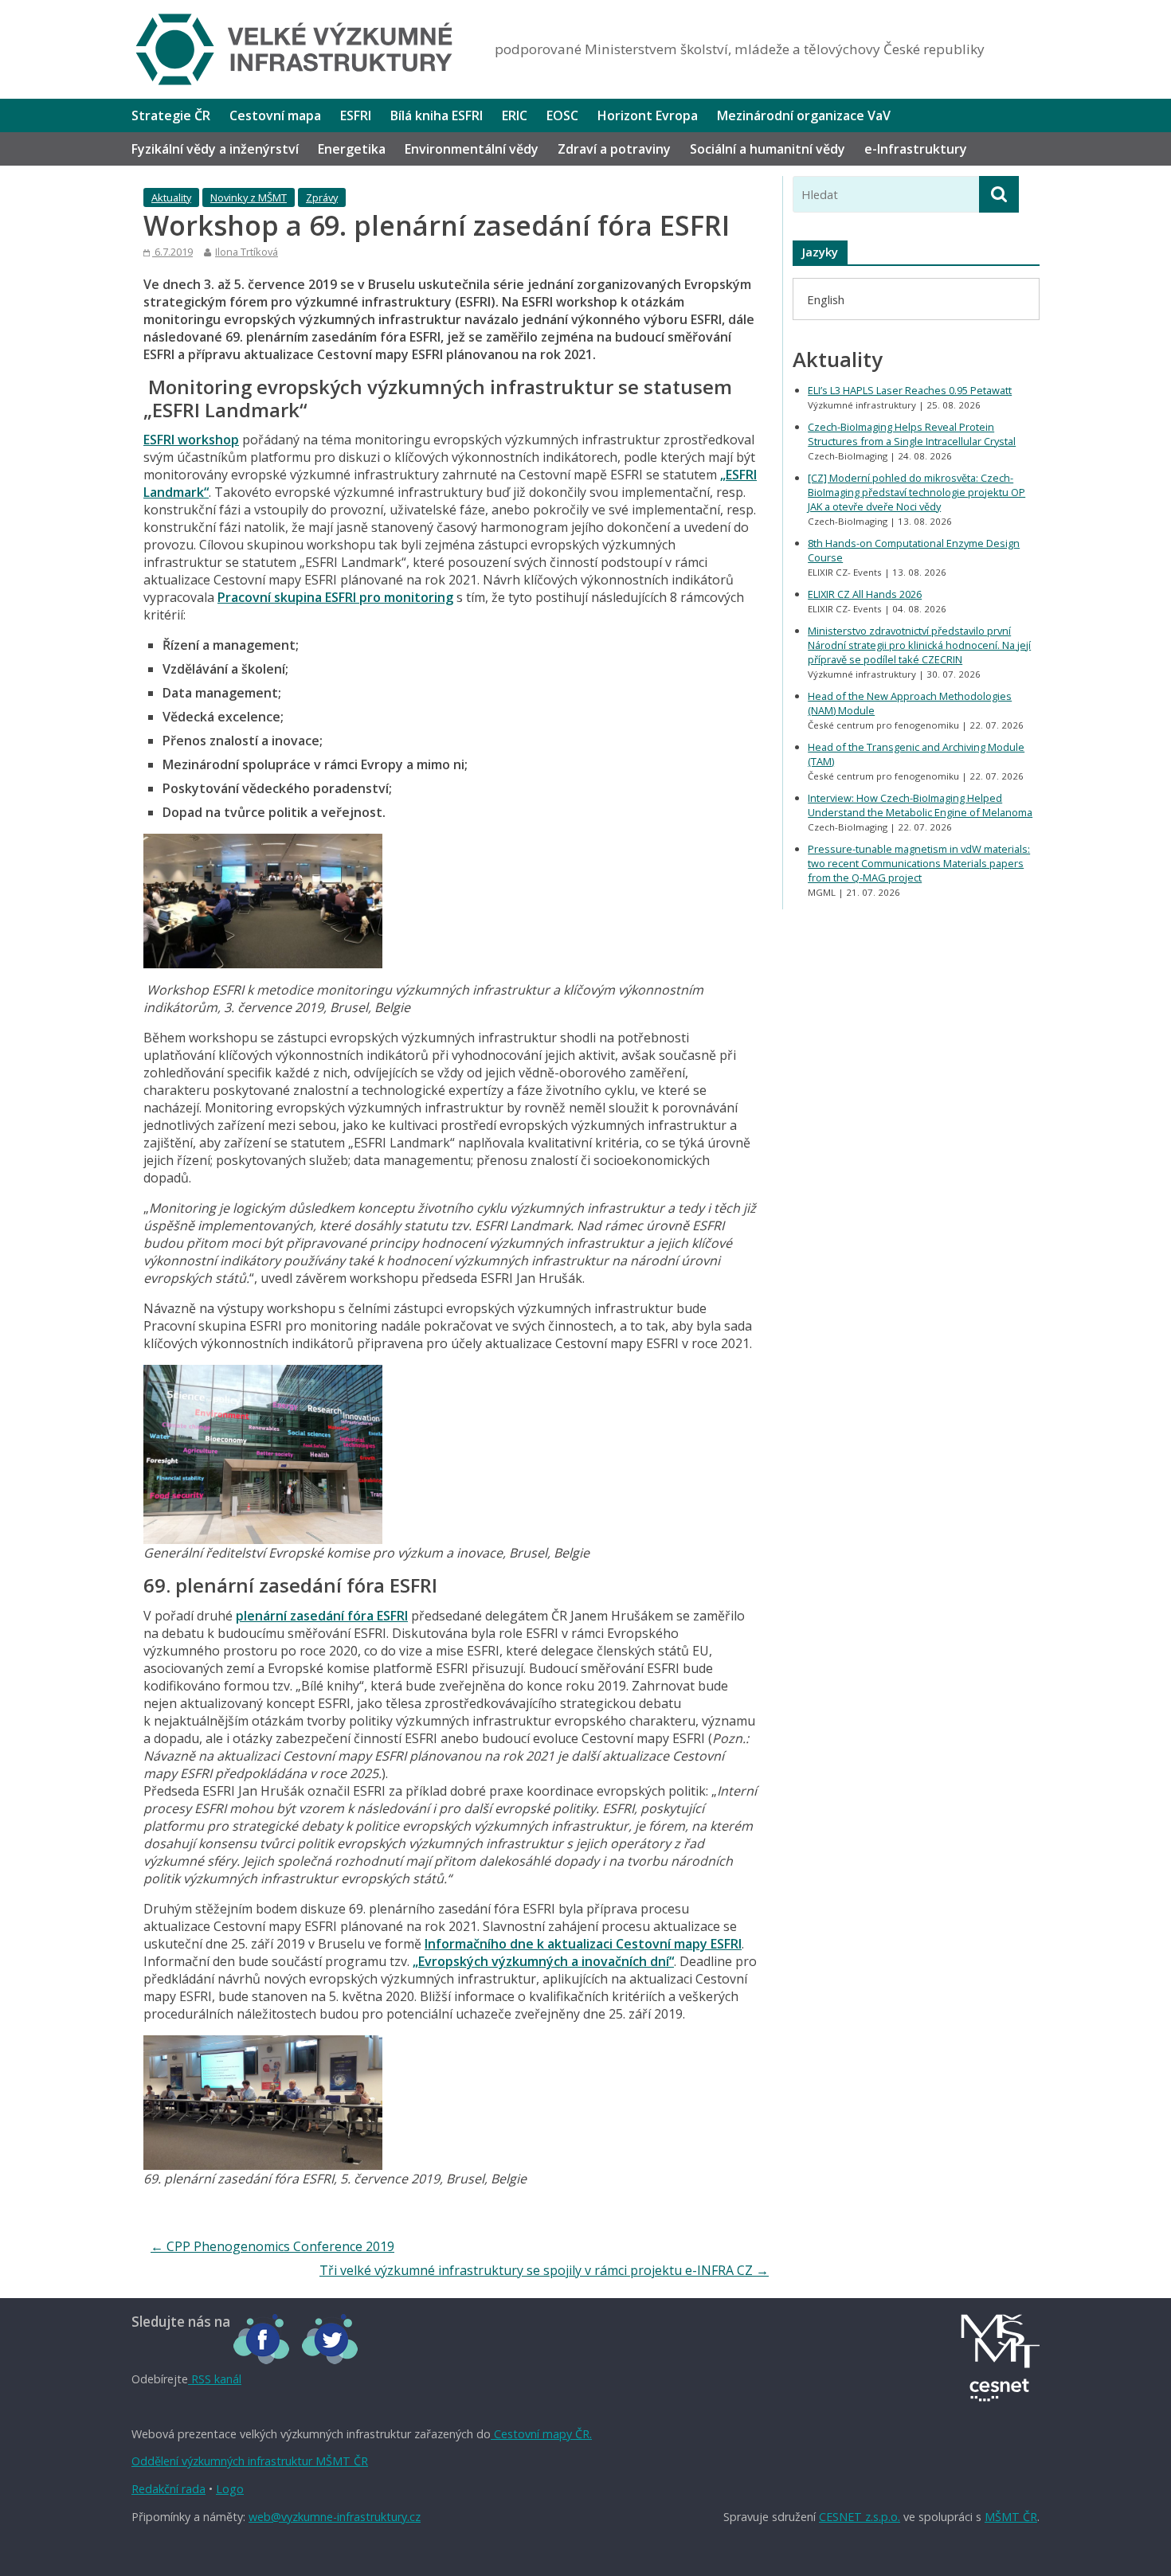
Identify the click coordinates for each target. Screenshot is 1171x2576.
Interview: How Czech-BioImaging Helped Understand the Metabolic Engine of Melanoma (920, 805)
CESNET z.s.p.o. (860, 2517)
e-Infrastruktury (916, 149)
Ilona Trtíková (247, 252)
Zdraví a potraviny (614, 149)
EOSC (562, 115)
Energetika (352, 149)
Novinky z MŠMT (249, 197)
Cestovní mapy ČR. (541, 2434)
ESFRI (356, 115)
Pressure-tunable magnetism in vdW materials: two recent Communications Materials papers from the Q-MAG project (919, 863)
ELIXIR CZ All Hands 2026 (865, 594)
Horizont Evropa (648, 115)
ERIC (515, 115)
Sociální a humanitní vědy (768, 149)
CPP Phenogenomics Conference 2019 (272, 2246)
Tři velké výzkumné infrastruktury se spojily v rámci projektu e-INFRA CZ (544, 2270)
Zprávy (322, 197)
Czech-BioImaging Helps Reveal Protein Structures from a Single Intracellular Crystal (912, 434)
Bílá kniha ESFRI (437, 115)
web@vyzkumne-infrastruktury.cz (335, 2517)
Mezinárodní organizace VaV (804, 115)
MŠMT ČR (1011, 2517)
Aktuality (171, 197)
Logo (230, 2489)
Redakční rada (168, 2489)
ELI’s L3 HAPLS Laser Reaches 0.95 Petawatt (910, 390)
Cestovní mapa (275, 115)
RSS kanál (215, 2379)
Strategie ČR (171, 115)
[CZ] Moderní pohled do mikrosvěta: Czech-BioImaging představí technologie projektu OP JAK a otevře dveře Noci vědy (916, 492)
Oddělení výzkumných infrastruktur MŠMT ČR (250, 2461)
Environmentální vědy (472, 149)
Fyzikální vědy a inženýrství (215, 149)
